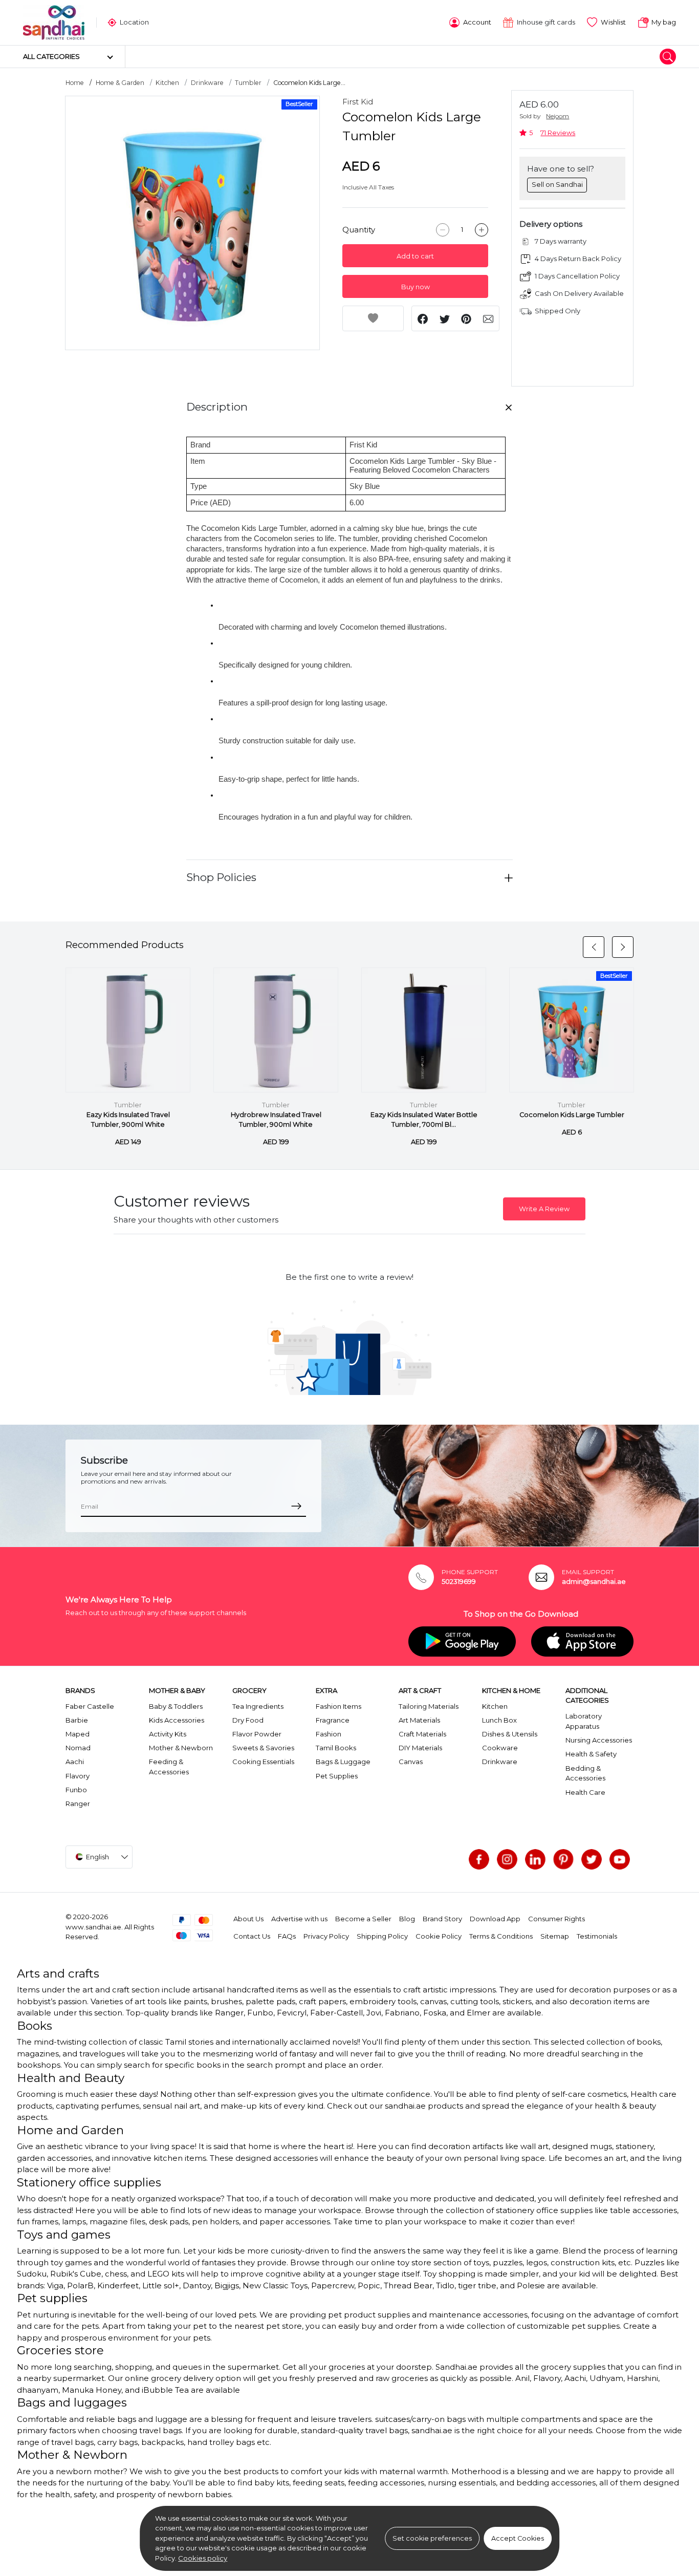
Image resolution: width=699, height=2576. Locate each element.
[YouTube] (620, 1859)
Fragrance (333, 1720)
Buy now (416, 287)
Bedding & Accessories (585, 1773)
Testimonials (597, 1936)
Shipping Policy (382, 1936)
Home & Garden (120, 83)
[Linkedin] (535, 1859)
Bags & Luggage (343, 1762)
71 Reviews (558, 133)
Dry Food (248, 1720)
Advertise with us (299, 1919)
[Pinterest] (563, 1859)
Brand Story (442, 1919)
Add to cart (415, 256)
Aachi (75, 1762)
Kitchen (167, 83)
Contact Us (252, 1936)
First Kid (358, 102)
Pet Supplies (337, 1776)
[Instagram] (507, 1859)
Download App (495, 1919)
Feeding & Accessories (169, 1767)
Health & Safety (591, 1754)
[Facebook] (479, 1859)
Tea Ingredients (258, 1706)
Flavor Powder (257, 1734)
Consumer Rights (556, 1919)
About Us (248, 1919)
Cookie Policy (439, 1936)
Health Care (585, 1792)
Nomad (78, 1748)
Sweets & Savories (263, 1748)
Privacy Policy (326, 1936)
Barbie (77, 1720)
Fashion (329, 1734)
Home (75, 83)
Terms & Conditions (501, 1936)
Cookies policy (203, 2558)
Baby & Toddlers (176, 1706)
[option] (192, 223)
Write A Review (544, 1209)
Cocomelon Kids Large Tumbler (572, 1115)
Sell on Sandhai (557, 184)
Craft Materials (422, 1734)
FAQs (287, 1936)
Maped (78, 1734)
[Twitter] (592, 1859)
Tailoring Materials (429, 1706)
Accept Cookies (518, 2538)
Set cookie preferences (432, 2538)
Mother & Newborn (181, 1748)
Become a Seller (363, 1919)
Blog (407, 1919)
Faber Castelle (90, 1706)
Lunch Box (499, 1720)
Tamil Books (336, 1748)
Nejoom (558, 116)
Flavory (78, 1776)
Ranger (78, 1804)
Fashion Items (338, 1706)
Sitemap (555, 1936)
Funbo (76, 1790)
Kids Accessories (177, 1720)
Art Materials (419, 1720)
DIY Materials (420, 1748)
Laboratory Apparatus (584, 1721)
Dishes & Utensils (510, 1734)
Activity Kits (168, 1734)
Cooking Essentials (263, 1762)
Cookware (500, 1748)
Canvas (411, 1762)
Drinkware (207, 83)
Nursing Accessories (599, 1740)
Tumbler (248, 83)
